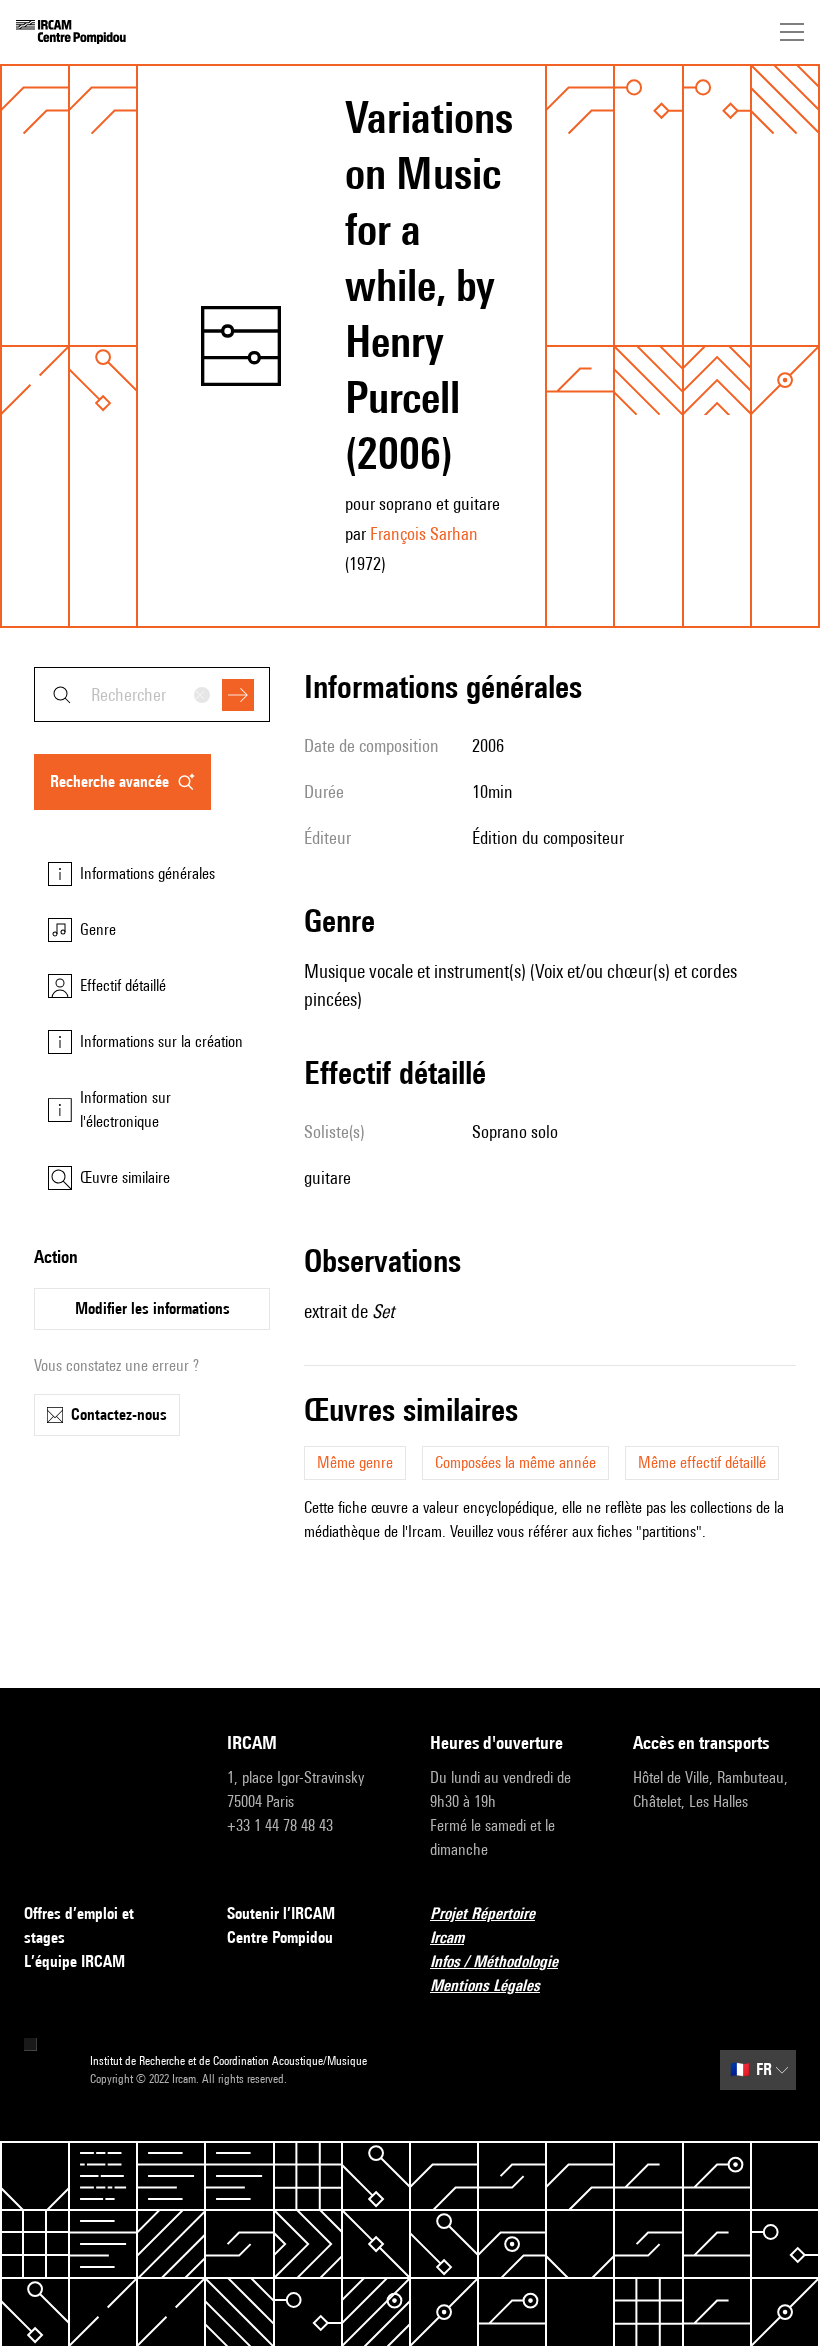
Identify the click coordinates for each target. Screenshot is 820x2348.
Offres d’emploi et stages (79, 1925)
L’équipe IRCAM (74, 1961)
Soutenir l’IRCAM (281, 1913)
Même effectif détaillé (702, 1462)
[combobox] (152, 694)
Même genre (355, 1462)
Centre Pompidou (280, 1937)
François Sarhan (424, 533)
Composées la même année (515, 1462)
